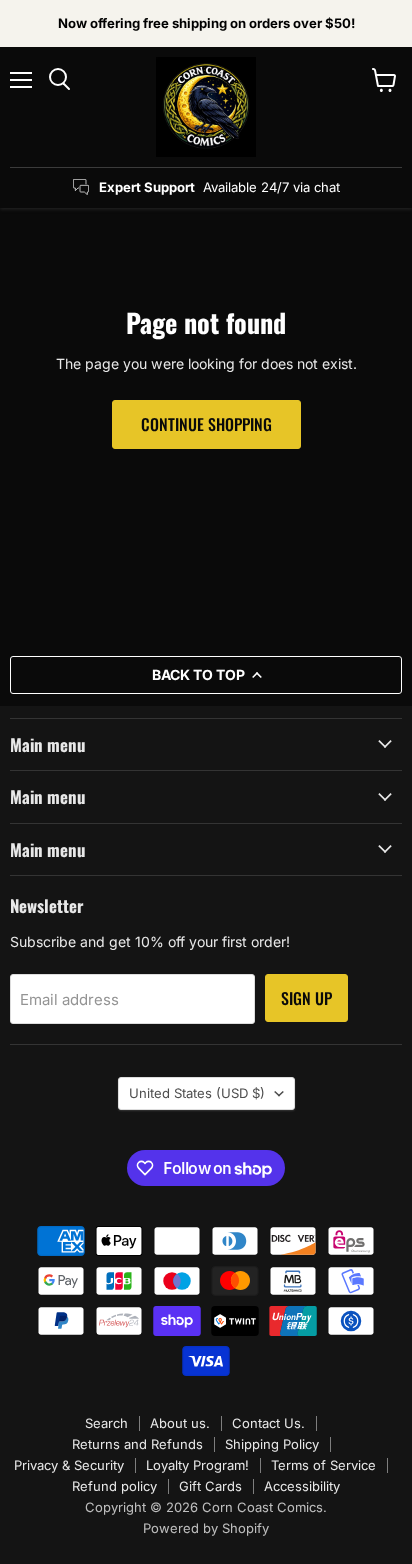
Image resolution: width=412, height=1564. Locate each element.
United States (197, 1093)
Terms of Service (323, 1465)
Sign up (306, 998)
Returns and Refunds (137, 1444)
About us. (180, 1423)
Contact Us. (268, 1423)
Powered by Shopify (206, 1528)
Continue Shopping (206, 424)
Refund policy (114, 1486)
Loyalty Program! (197, 1465)
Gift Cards (210, 1486)
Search (106, 1423)
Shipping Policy (272, 1444)
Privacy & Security (69, 1465)
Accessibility (302, 1486)
